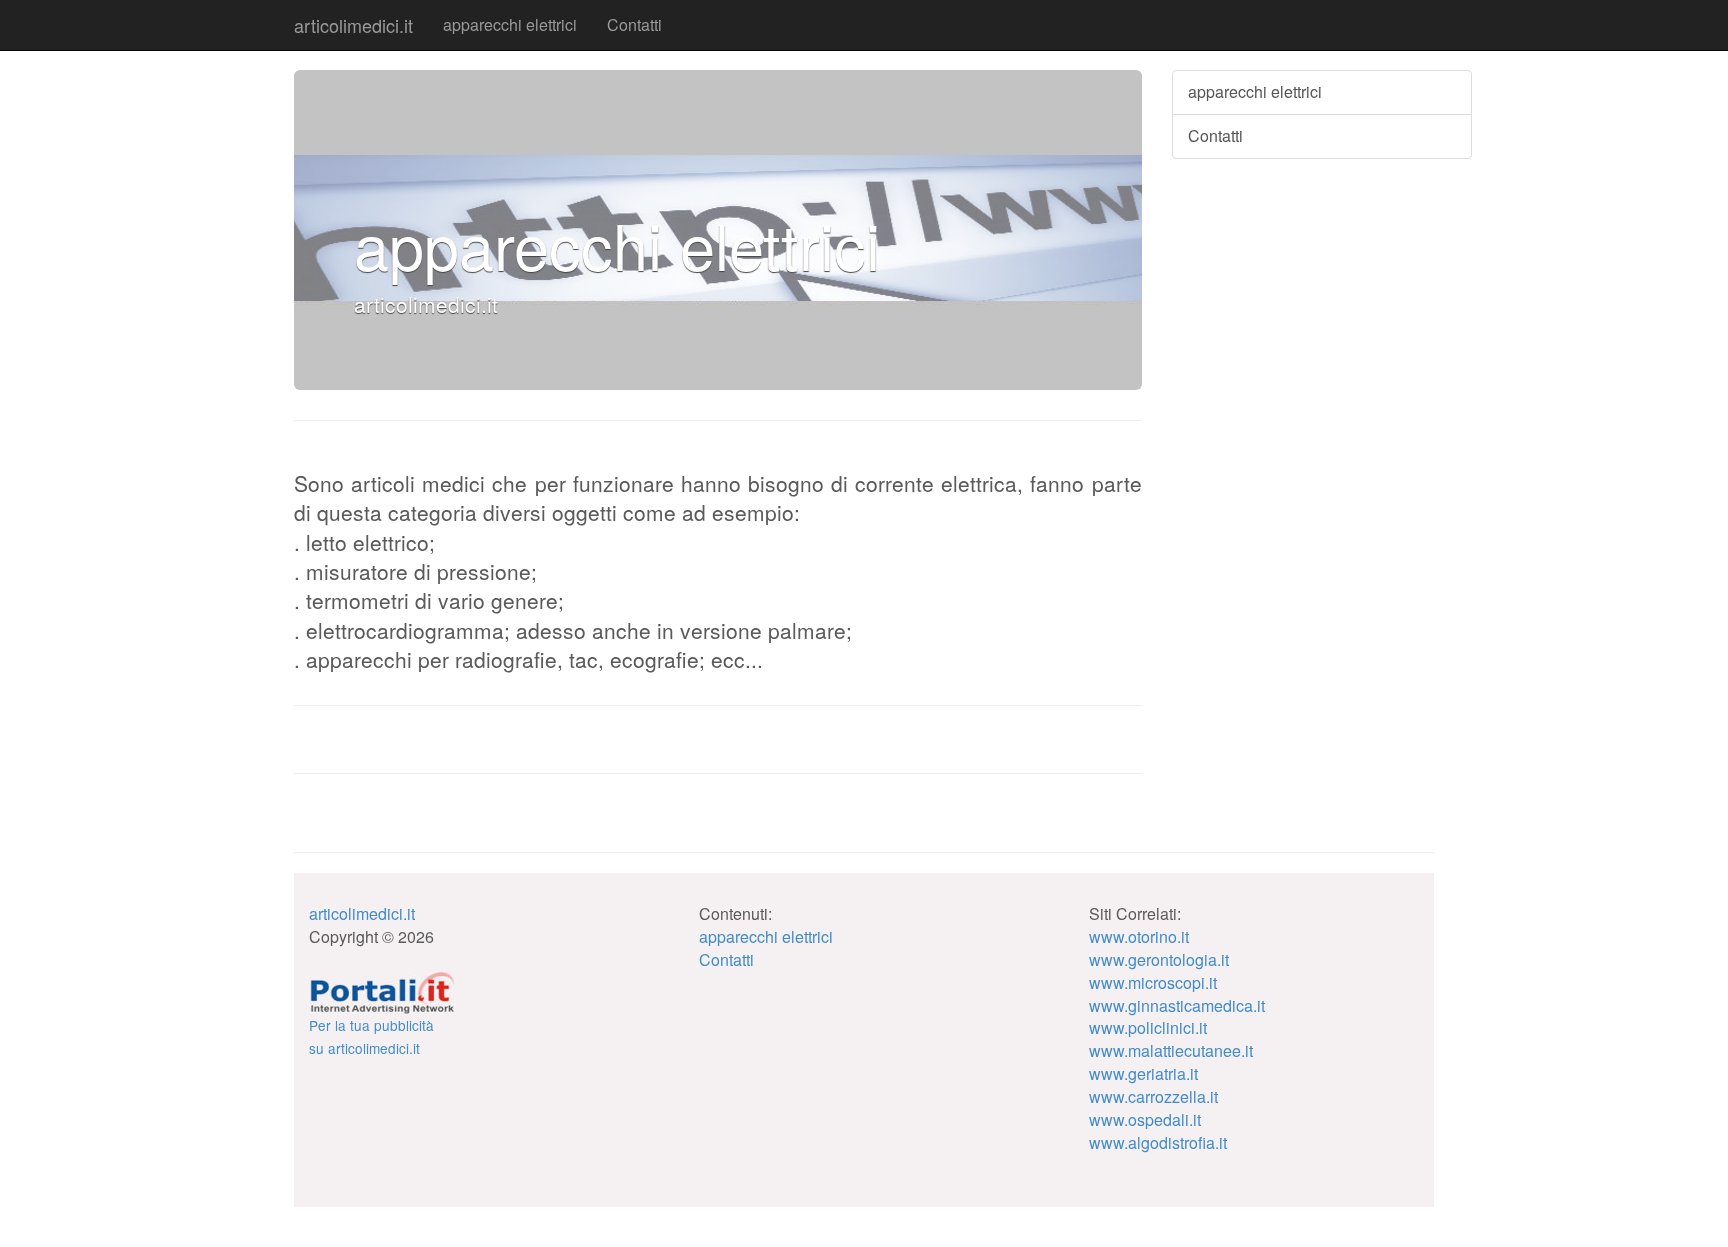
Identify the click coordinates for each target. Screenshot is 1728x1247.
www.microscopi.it (1153, 982)
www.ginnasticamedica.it (1177, 1005)
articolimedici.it (353, 25)
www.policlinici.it (1148, 1027)
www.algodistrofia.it (1158, 1142)
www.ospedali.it (1145, 1119)
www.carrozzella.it (1153, 1096)
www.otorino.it (1139, 936)
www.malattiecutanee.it (1171, 1050)
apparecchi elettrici (510, 24)
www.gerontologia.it (1159, 959)
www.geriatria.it (1143, 1073)
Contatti (634, 24)
